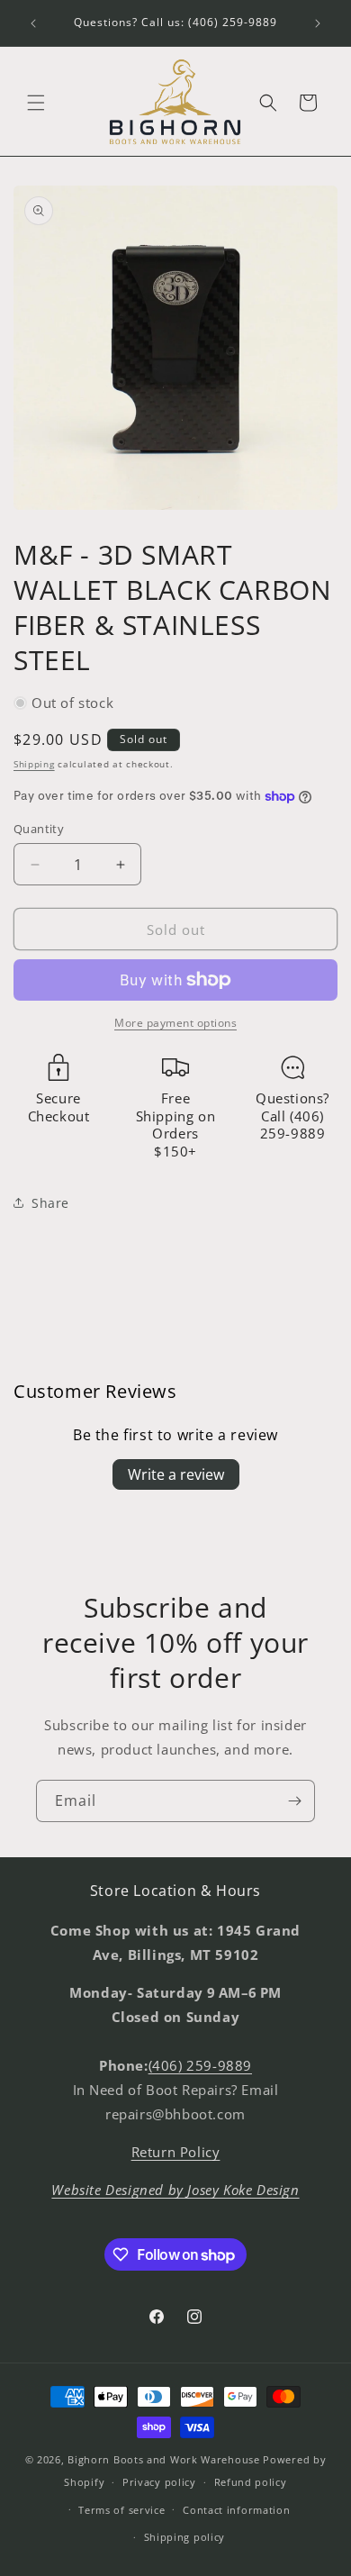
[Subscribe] (294, 1801)
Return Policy (176, 2152)
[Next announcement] (318, 23)
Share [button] (50, 1203)
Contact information (236, 2510)
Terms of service (121, 2510)
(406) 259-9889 (200, 2065)
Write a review (176, 1474)
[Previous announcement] (33, 23)
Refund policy (251, 2482)
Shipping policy (185, 2537)
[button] (36, 103)
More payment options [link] (175, 1023)
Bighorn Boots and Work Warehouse (163, 2459)
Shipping (34, 764)
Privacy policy (159, 2482)
